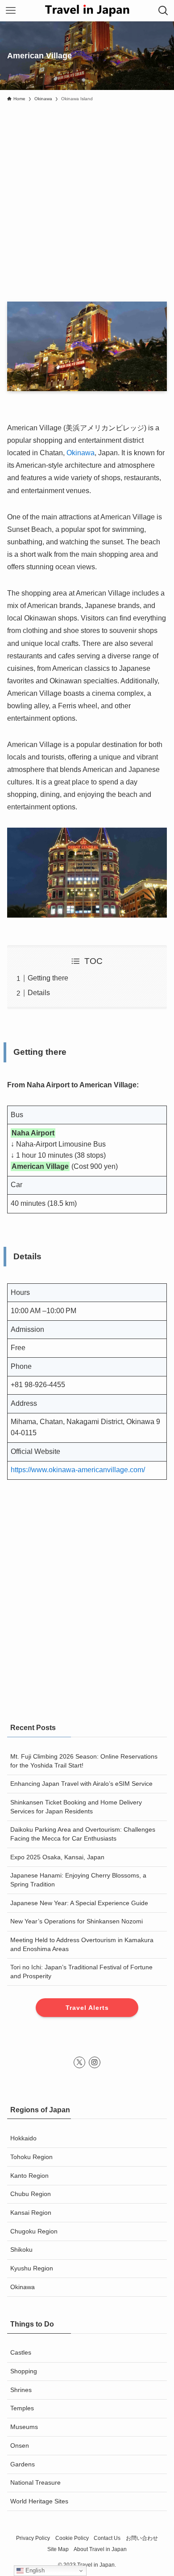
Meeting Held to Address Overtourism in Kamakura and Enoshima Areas (82, 1944)
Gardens (23, 2464)
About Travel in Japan (100, 2549)
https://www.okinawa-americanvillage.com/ (78, 1470)
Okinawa (81, 453)
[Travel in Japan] (87, 11)
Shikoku (21, 2249)
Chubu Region (31, 2194)
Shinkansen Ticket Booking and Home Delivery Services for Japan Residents (76, 1807)
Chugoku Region (34, 2231)
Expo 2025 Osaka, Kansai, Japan (57, 1857)
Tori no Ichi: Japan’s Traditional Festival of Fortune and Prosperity (81, 1972)
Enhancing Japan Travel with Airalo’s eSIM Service (81, 1784)
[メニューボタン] (11, 11)
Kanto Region (29, 2176)
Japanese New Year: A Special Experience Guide (79, 1903)
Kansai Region (31, 2213)
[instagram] (95, 2062)
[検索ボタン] (163, 11)
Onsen (20, 2445)
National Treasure (35, 2482)
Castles (21, 2352)
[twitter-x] (79, 2062)
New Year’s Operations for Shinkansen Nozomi (77, 1921)
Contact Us (107, 2538)
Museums (24, 2427)
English (34, 2570)
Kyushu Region (32, 2268)
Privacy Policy (33, 2538)
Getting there (48, 978)
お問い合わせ (142, 2538)
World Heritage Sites (39, 2501)
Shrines (21, 2390)
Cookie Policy (72, 2538)
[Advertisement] (87, 197)
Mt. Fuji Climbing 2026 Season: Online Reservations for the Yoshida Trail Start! (84, 1761)
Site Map (58, 2549)
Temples (22, 2408)
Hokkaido (23, 2138)
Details (39, 993)
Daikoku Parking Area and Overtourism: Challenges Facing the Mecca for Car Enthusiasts (83, 1834)
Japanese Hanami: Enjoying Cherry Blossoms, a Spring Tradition (78, 1880)
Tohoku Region (31, 2157)
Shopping (24, 2371)
